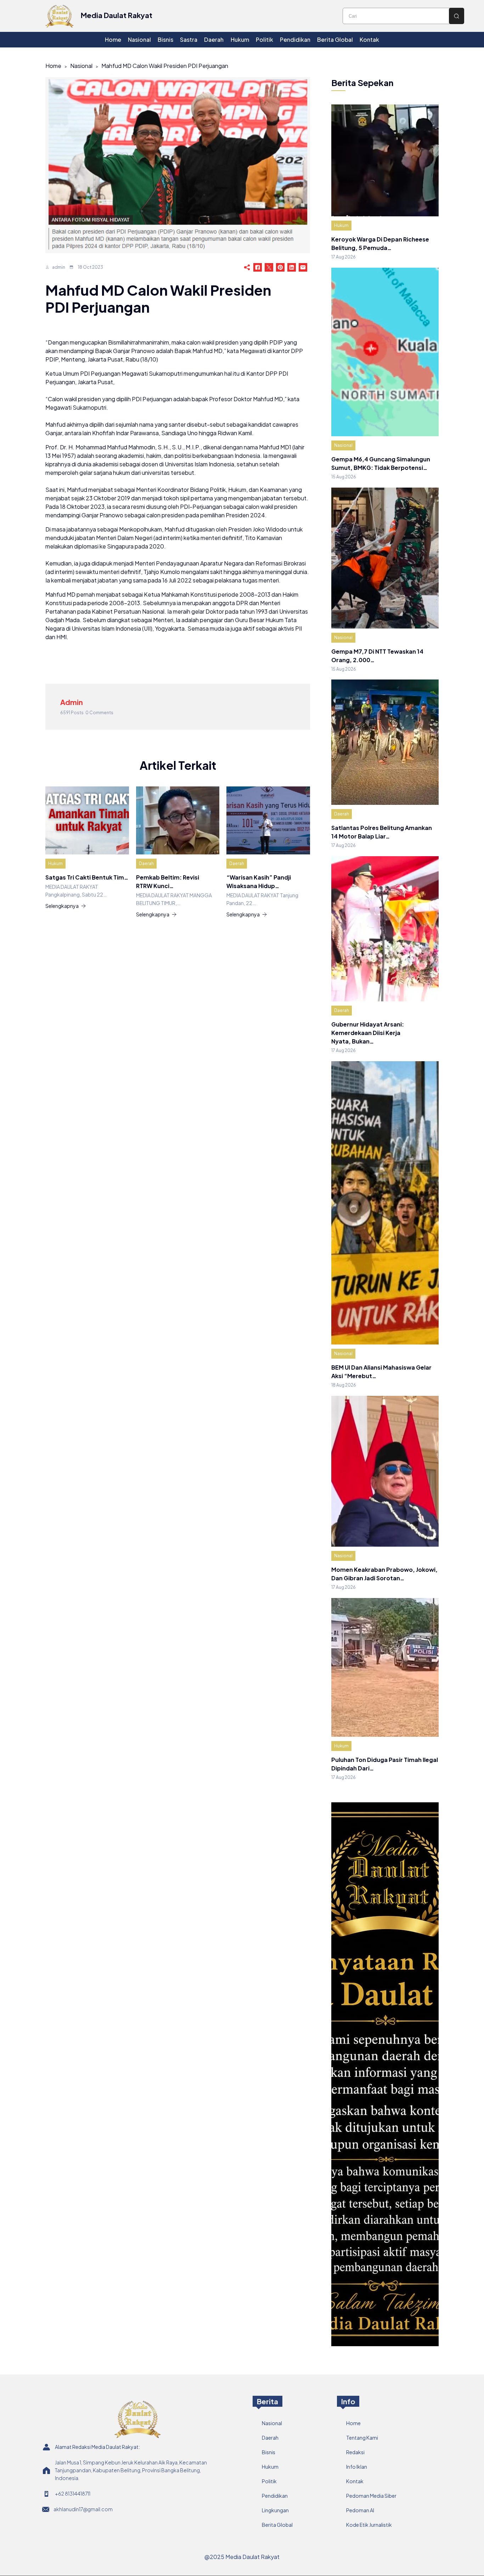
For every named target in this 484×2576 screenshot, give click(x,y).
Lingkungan (275, 2510)
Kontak (355, 2481)
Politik (269, 2481)
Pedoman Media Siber (371, 2496)
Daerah (146, 863)
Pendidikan (275, 2496)
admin (59, 267)
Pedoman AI (360, 2510)
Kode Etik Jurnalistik (369, 2525)
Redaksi (355, 2452)
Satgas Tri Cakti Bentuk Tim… (87, 877)
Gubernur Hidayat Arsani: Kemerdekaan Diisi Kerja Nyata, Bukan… (368, 1033)
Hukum (55, 863)
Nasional (81, 66)
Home (53, 66)
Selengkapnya (62, 906)
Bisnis (269, 2452)
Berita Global (277, 2525)
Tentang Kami (362, 2438)
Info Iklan (357, 2467)
